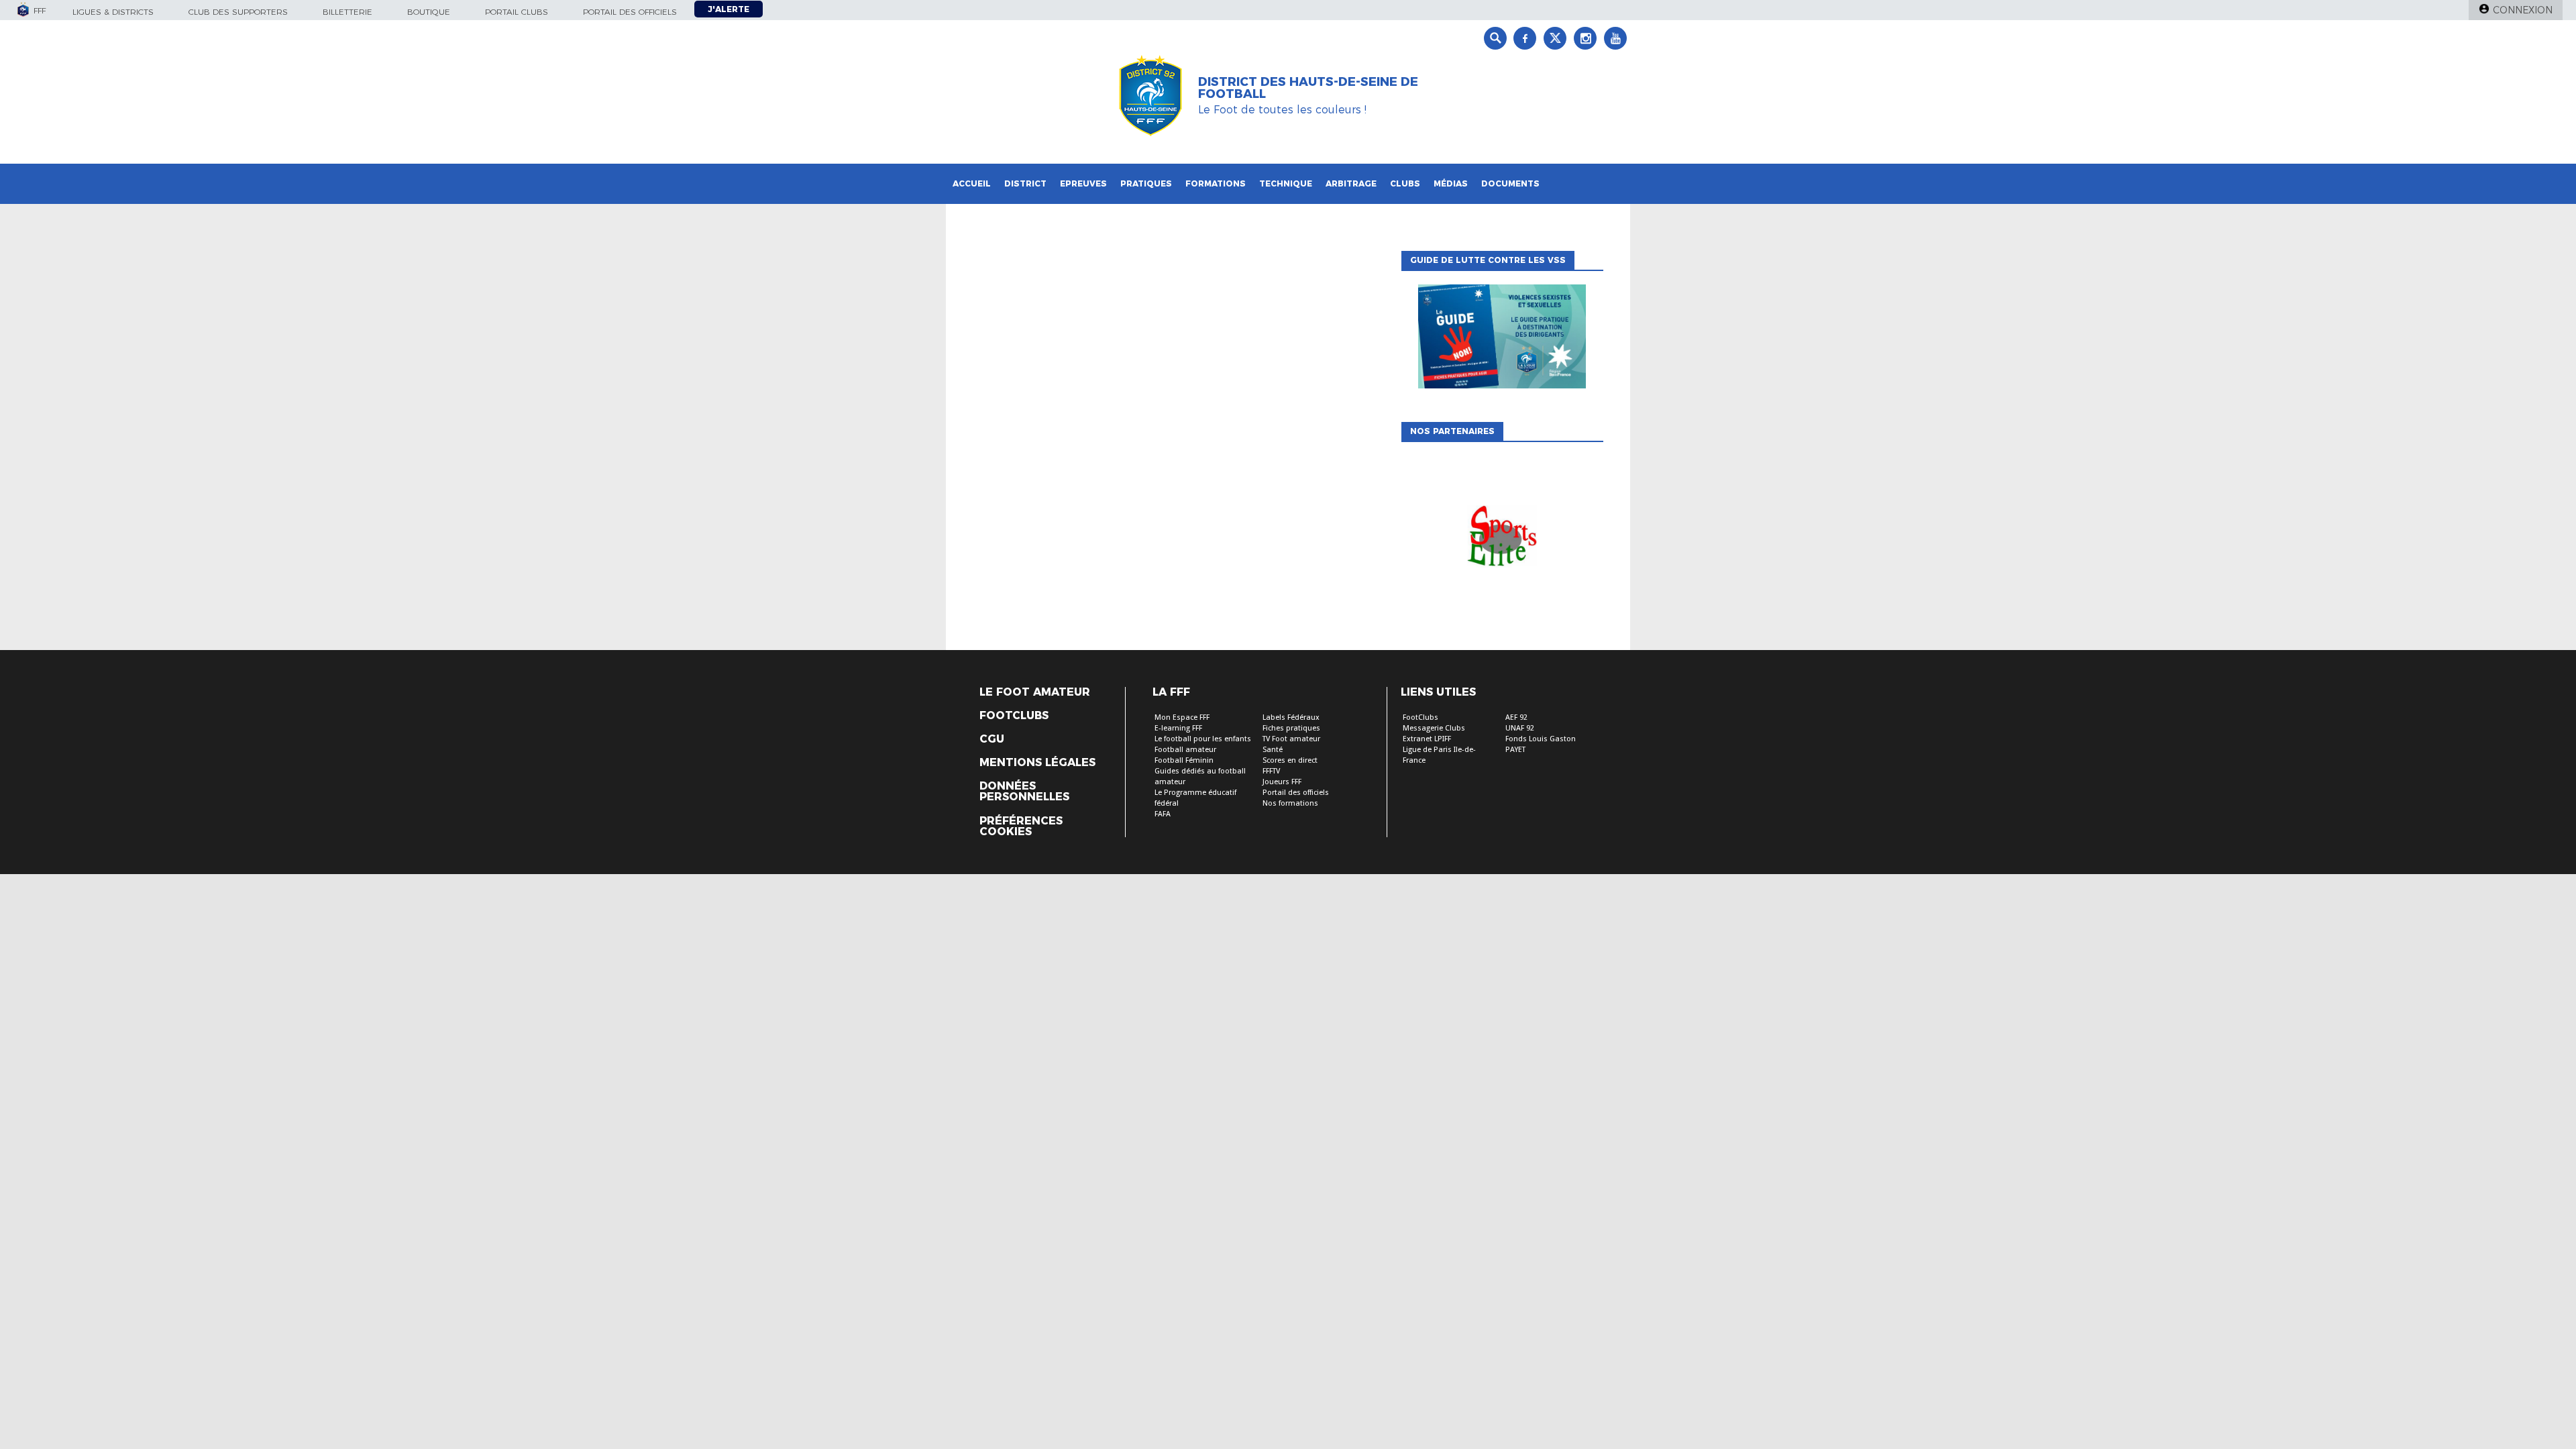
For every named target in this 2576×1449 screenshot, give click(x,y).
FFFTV (1271, 771)
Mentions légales (1037, 763)
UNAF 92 (1520, 728)
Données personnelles (1024, 792)
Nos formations (1290, 803)
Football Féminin (1184, 760)
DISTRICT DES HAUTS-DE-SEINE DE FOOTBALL (1308, 88)
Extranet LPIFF (1427, 739)
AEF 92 (1516, 717)
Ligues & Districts (113, 12)
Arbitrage (1351, 183)
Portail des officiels (630, 12)
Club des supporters (238, 12)
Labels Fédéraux (1291, 717)
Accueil (972, 183)
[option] (1502, 539)
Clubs (1405, 183)
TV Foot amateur (1291, 739)
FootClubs (1420, 717)
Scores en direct (1290, 760)
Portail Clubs (517, 12)
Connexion (2523, 10)
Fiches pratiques (1291, 728)
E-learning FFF (1178, 728)
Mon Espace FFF (1182, 717)
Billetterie (347, 12)
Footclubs (1014, 716)
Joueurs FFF (1282, 782)
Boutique (429, 12)
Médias (1451, 183)
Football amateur (1185, 750)
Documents (1510, 183)
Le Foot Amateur (1035, 692)
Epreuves (1083, 183)
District (1025, 183)
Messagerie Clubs (1434, 728)
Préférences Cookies (1021, 826)
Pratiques (1146, 183)
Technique (1286, 183)
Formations (1216, 183)
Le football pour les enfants (1203, 739)
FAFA (1163, 814)
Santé (1273, 750)
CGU (992, 739)
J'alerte (729, 9)
